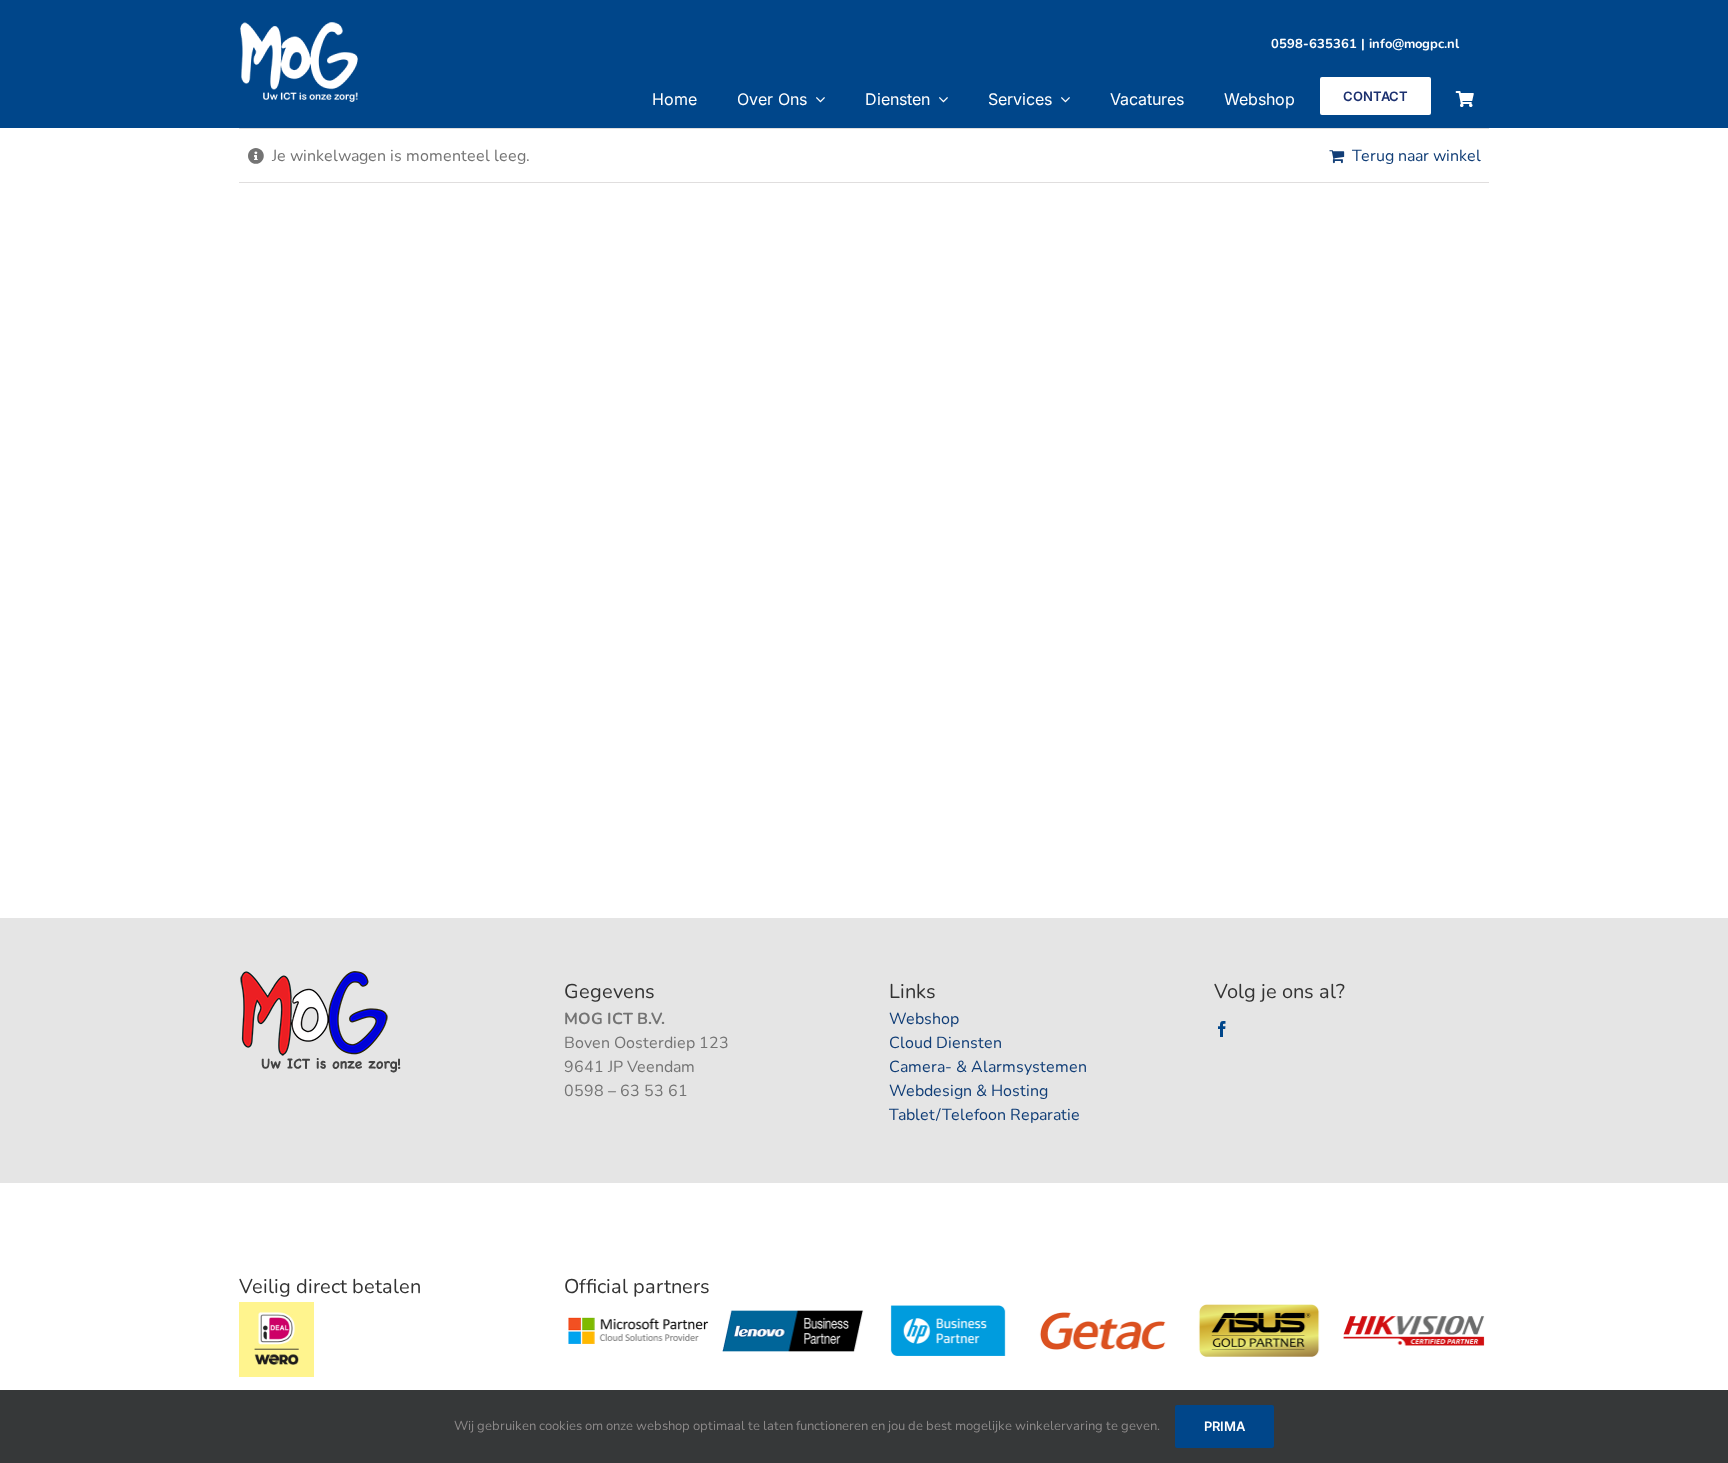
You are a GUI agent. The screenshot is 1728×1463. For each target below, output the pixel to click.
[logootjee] (322, 976)
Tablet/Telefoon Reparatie (984, 1115)
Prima (1224, 1426)
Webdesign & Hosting (968, 1091)
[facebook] (1222, 1029)
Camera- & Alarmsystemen (988, 1067)
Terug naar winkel (1416, 156)
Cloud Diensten (945, 1043)
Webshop (924, 1019)
